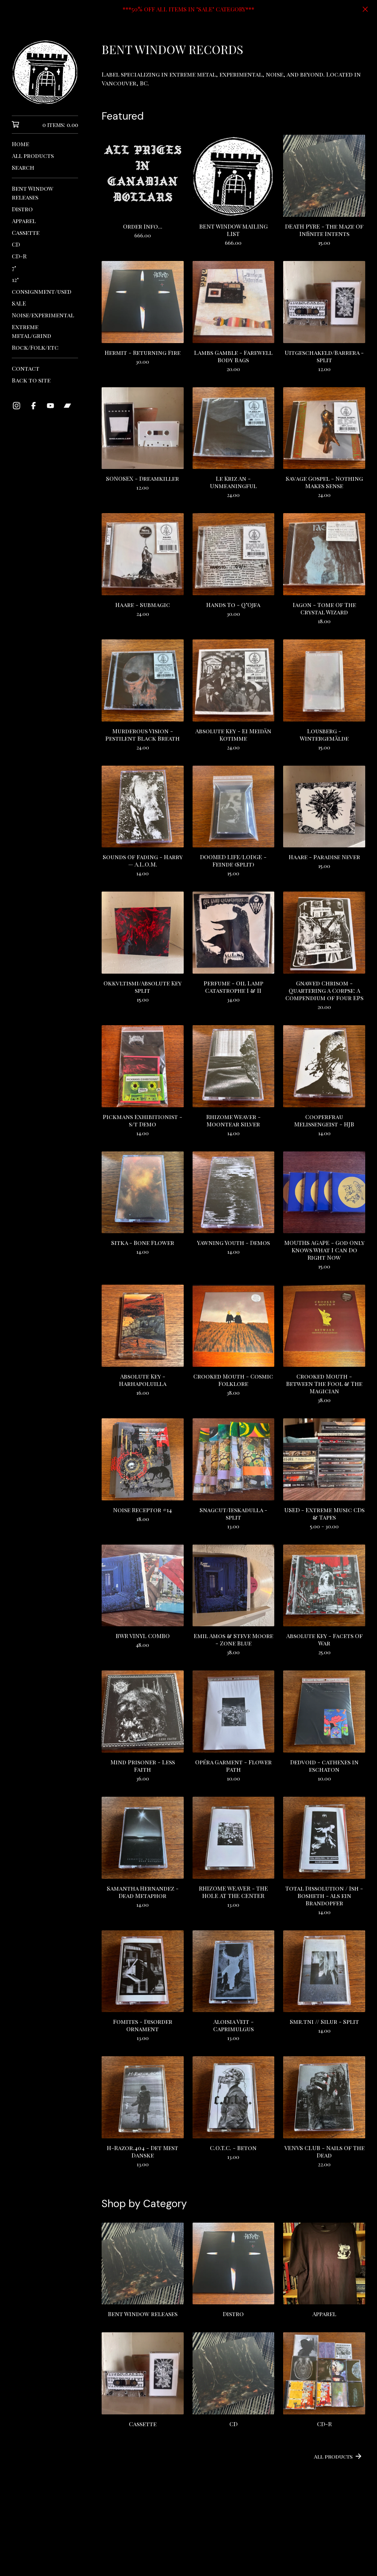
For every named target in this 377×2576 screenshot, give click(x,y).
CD (16, 244)
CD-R (19, 256)
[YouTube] (50, 406)
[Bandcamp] (67, 406)
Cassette (26, 232)
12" (15, 280)
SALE (19, 303)
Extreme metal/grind (31, 331)
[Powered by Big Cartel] (233, 2551)
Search (23, 167)
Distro (22, 209)
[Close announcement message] (365, 9)
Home (20, 144)
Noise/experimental (43, 315)
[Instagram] (17, 406)
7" (14, 268)
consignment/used (42, 291)
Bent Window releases (33, 193)
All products (33, 156)
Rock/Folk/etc (35, 347)
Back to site (31, 380)
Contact (26, 368)
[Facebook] (34, 406)
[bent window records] (45, 72)
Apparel (24, 221)
